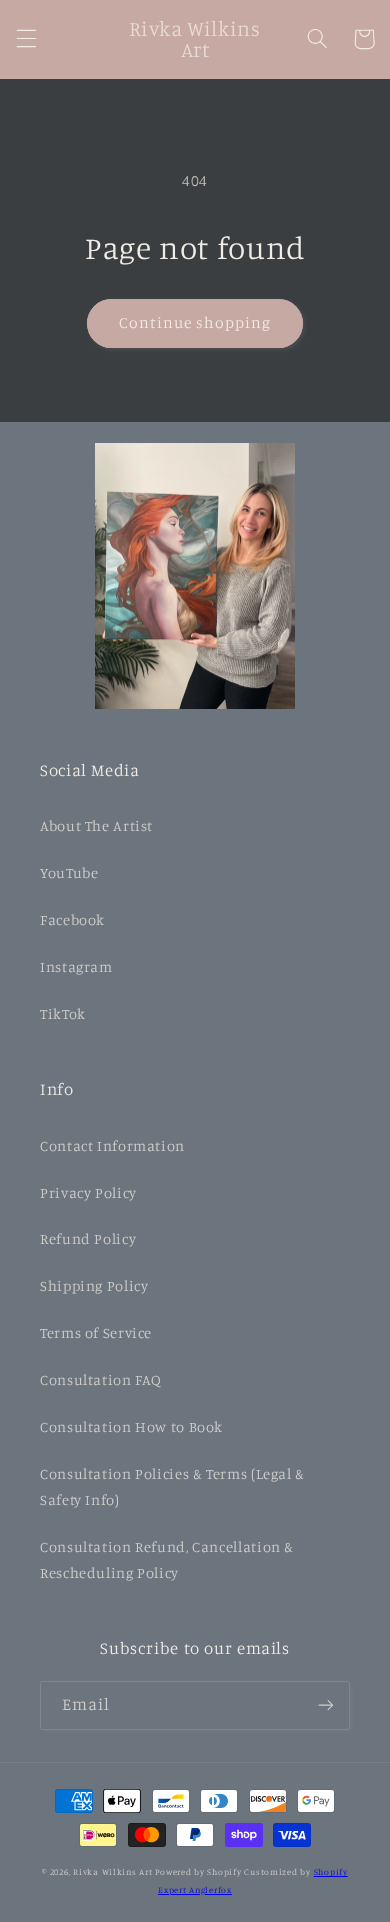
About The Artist (96, 825)
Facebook (72, 919)
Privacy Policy (88, 1192)
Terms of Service (96, 1332)
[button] (26, 39)
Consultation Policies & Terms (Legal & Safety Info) (172, 1486)
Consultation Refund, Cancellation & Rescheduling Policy (167, 1559)
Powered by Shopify (198, 1871)
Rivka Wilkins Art (113, 1871)
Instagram (76, 966)
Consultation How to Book (131, 1426)
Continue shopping (195, 322)
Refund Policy (88, 1238)
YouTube (69, 872)
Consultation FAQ (101, 1379)
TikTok (63, 1013)
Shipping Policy (94, 1285)
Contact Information (112, 1145)
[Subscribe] (326, 1705)
